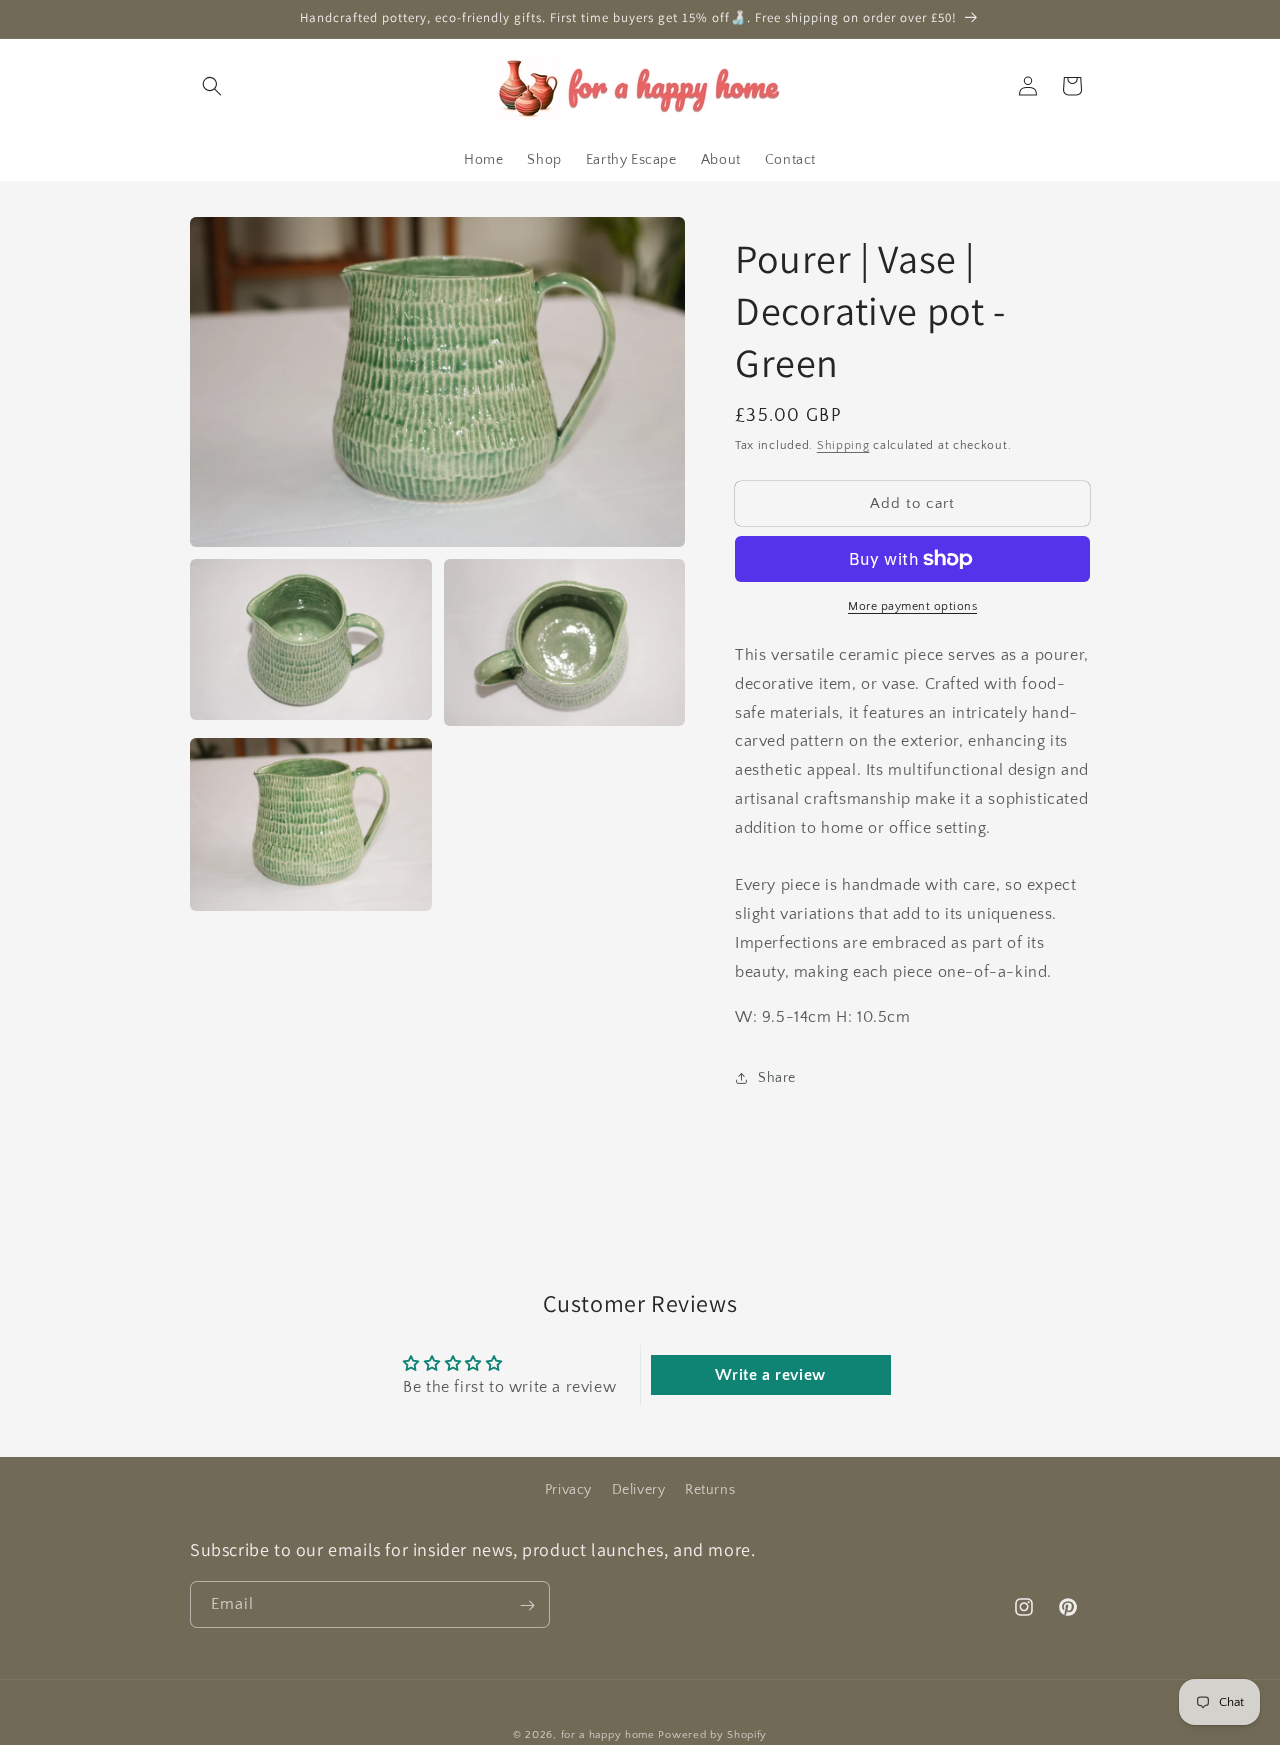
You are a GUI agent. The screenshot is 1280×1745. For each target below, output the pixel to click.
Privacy (568, 1490)
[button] (212, 86)
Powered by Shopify (712, 1735)
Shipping (843, 445)
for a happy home (608, 1735)
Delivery (639, 1490)
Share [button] (777, 1078)
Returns (710, 1490)
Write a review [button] (770, 1375)
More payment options (912, 606)
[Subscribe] (527, 1605)
